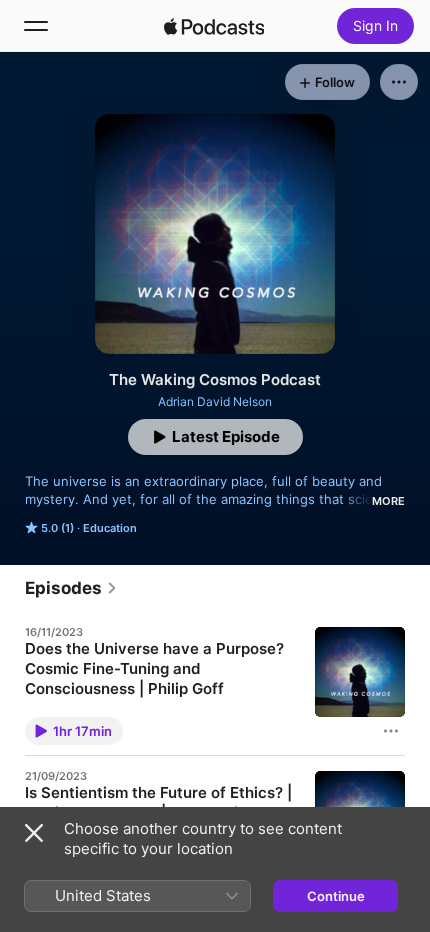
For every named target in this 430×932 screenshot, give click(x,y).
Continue (336, 896)
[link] (71, 588)
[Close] (34, 833)
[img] (214, 26)
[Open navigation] (36, 26)
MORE (388, 501)
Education (110, 528)
